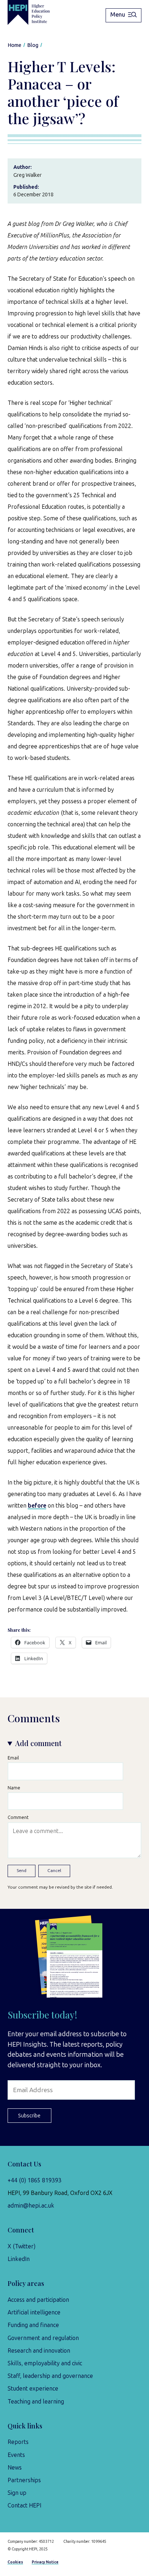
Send (22, 1871)
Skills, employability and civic (45, 2363)
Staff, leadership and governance (50, 2376)
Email (13, 1758)
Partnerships (24, 2480)
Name (14, 1788)
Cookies (15, 2562)
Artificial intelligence (34, 2312)
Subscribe (29, 2116)
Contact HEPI (24, 2505)
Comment (18, 1817)
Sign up (17, 2493)
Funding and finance (33, 2325)
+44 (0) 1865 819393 (35, 2180)
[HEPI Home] (34, 12)
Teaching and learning (36, 2402)
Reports (18, 2442)
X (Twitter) (22, 2246)
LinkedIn (19, 2259)
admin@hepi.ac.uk (31, 2206)
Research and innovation (39, 2351)
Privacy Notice (45, 2562)
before (37, 1506)
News (15, 2468)
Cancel (54, 1871)
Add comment (38, 1743)
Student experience (33, 2389)
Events (16, 2455)
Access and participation (38, 2300)
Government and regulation (43, 2338)
